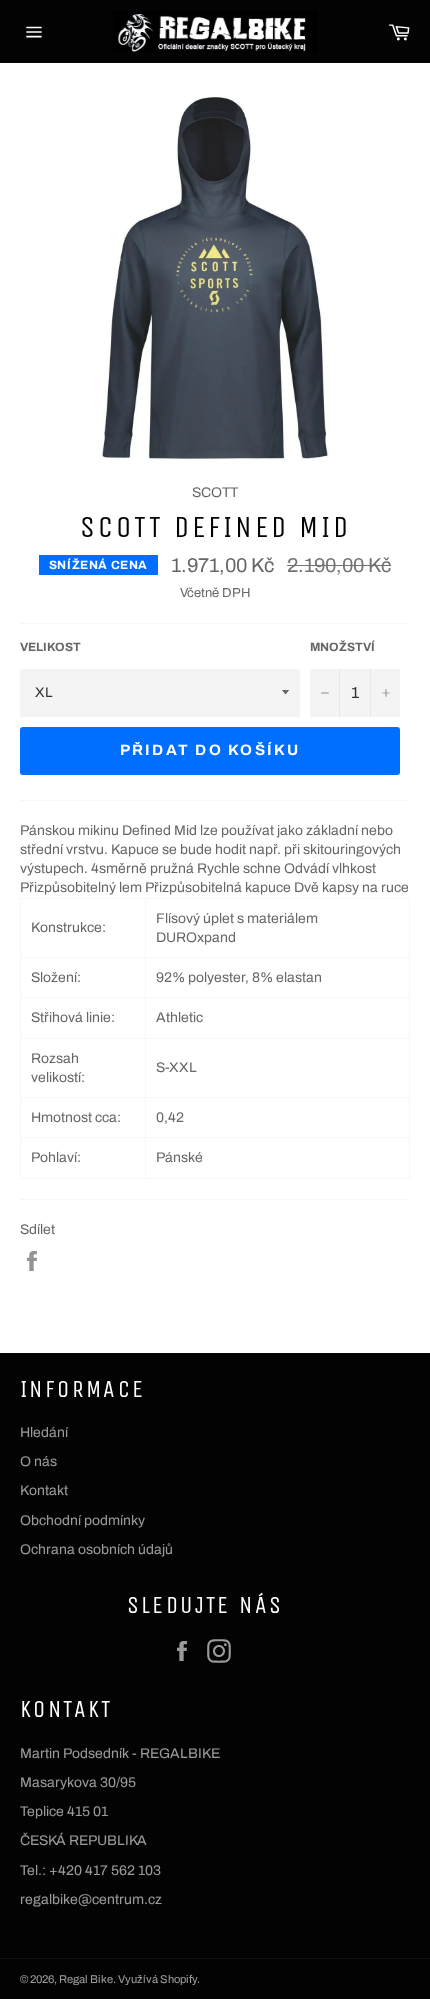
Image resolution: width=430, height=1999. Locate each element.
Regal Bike (86, 1979)
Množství (342, 647)
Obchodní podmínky (82, 1520)
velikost (50, 647)
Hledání (44, 1432)
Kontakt (44, 1490)
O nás (38, 1461)
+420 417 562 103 (105, 1870)
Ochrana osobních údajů (96, 1549)
